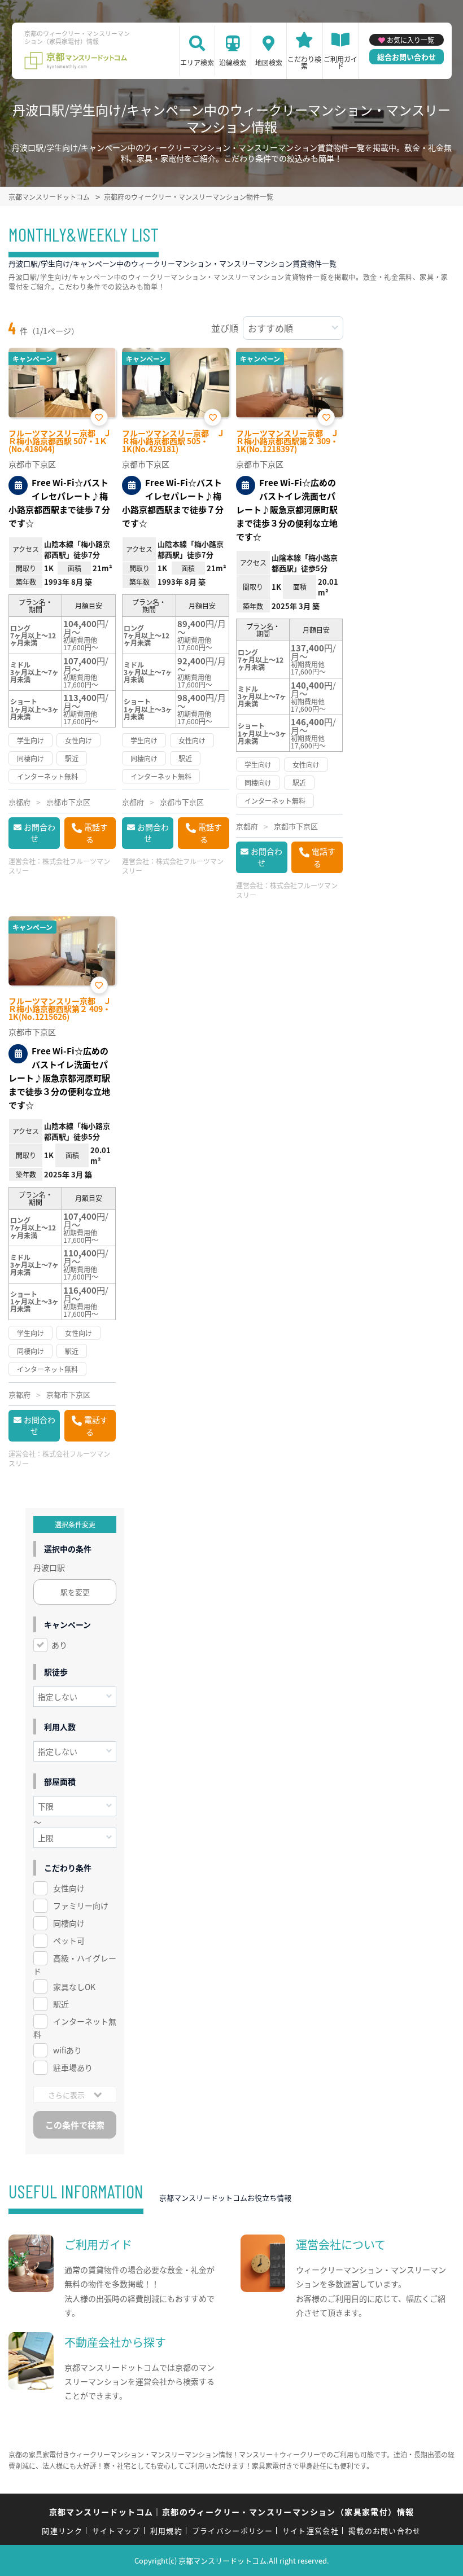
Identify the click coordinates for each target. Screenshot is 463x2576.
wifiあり (67, 2050)
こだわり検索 (304, 62)
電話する (96, 833)
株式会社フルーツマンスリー (59, 866)
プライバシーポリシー (232, 2531)
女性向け (69, 1888)
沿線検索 (233, 62)
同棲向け (69, 1923)
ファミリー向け (81, 1905)
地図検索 (269, 62)
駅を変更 (75, 1592)
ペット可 (69, 1940)
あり (59, 1645)
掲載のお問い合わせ (385, 2531)
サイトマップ (116, 2531)
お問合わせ (40, 833)
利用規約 (166, 2531)
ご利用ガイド (340, 62)
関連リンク (62, 2531)
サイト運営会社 (311, 2531)
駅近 (61, 2004)
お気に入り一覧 (410, 40)
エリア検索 (197, 62)
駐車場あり (73, 2067)
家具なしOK (74, 1987)
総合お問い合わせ (407, 57)
